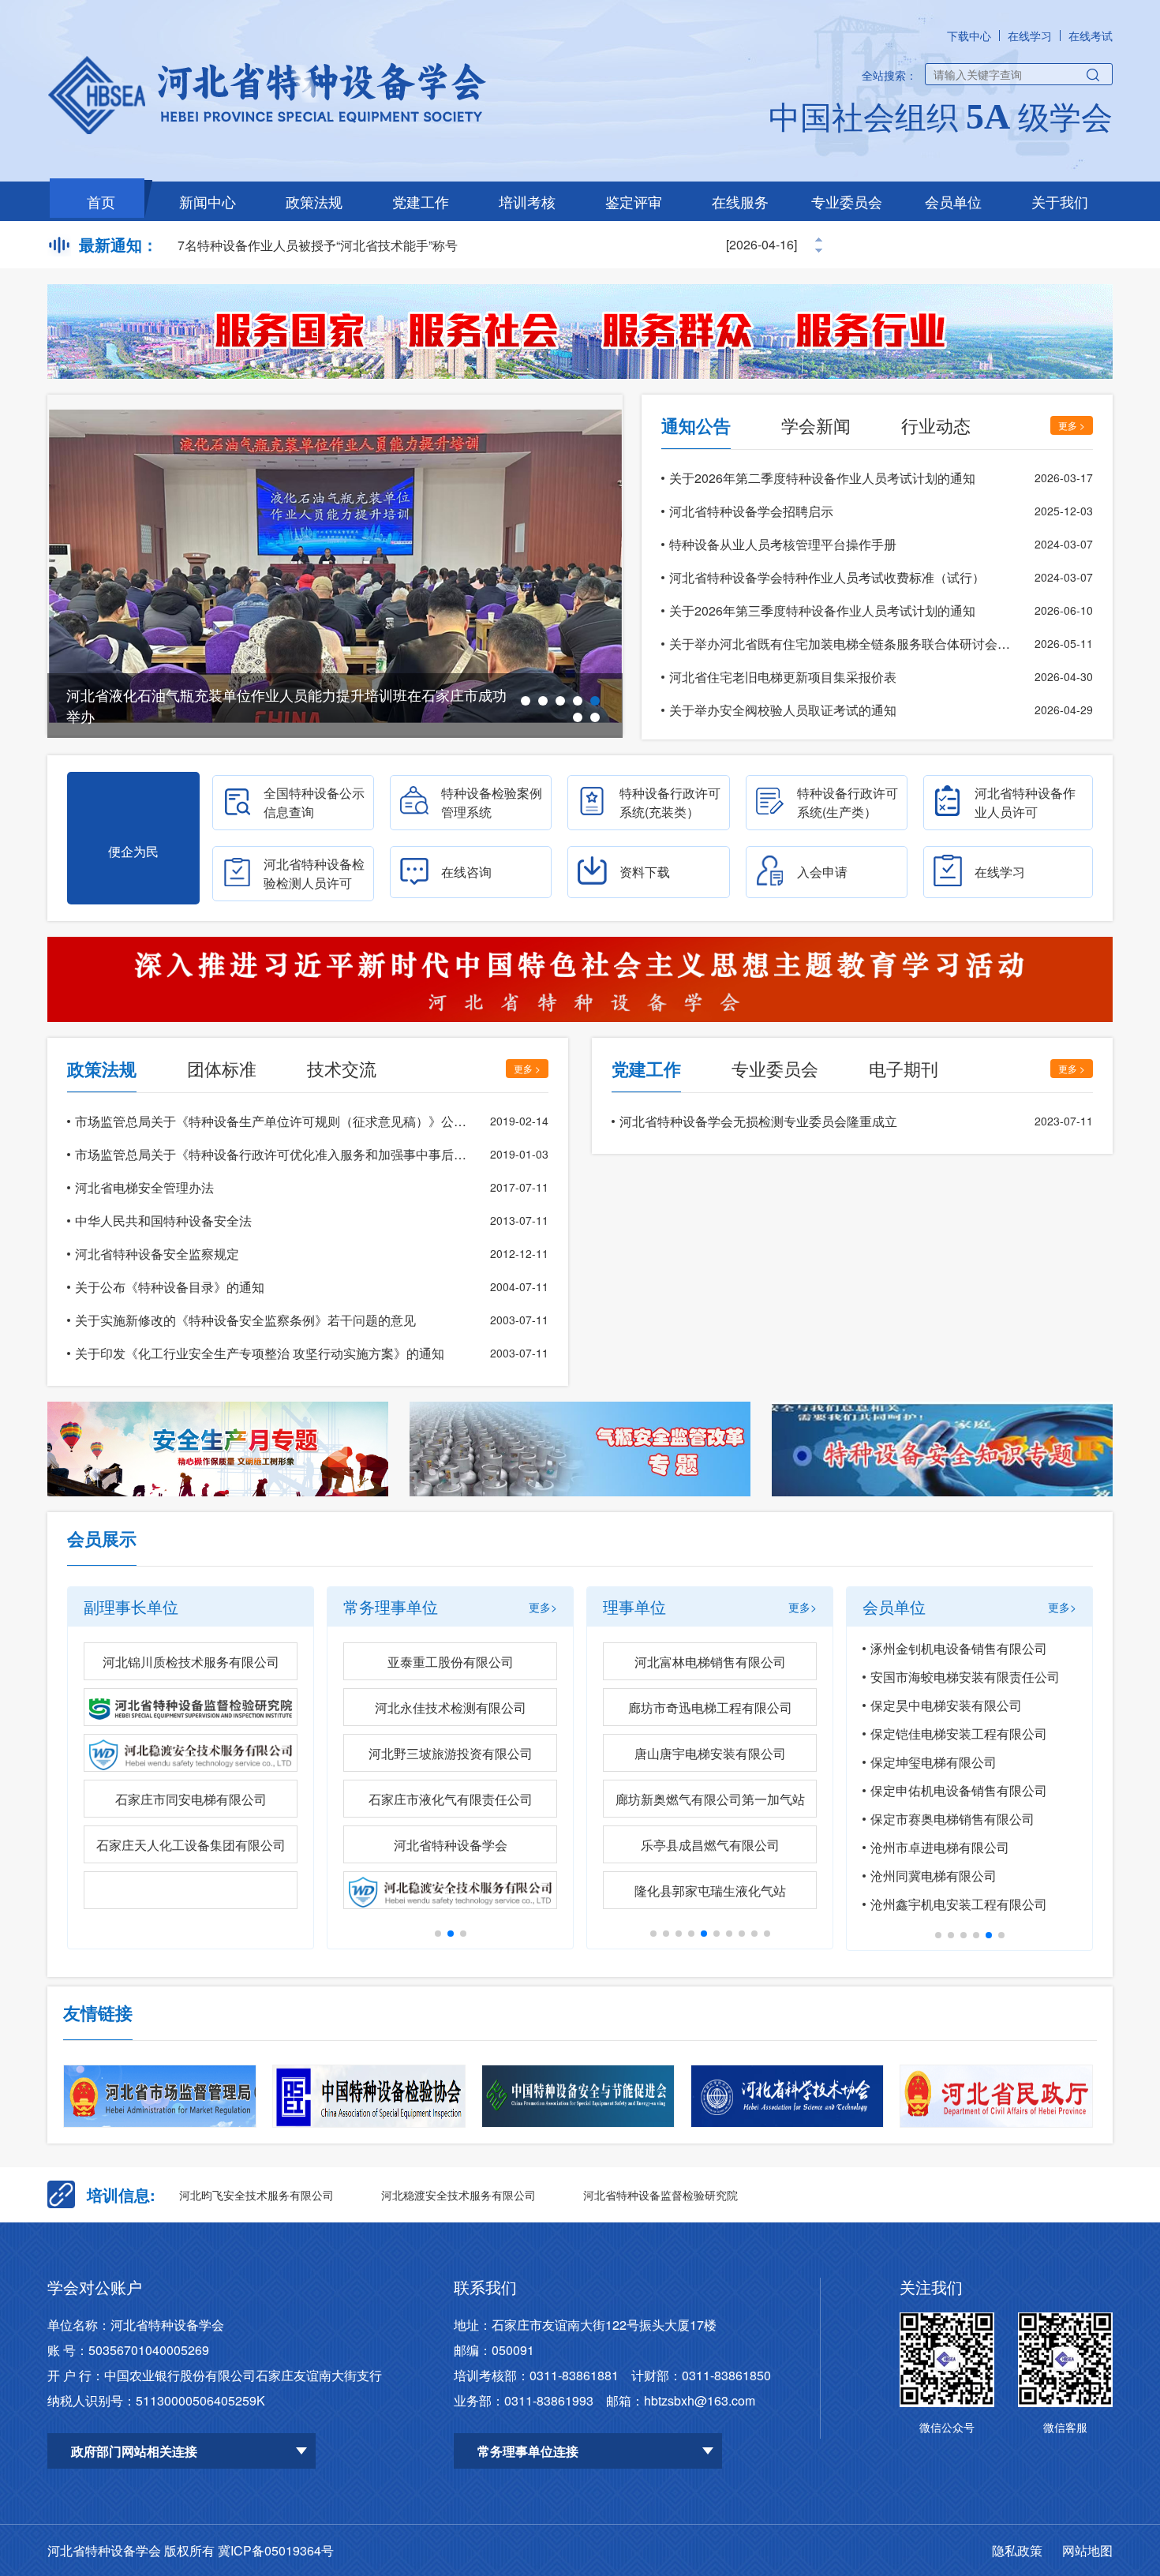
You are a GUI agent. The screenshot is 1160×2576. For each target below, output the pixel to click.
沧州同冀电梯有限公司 (934, 1876)
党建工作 (421, 201)
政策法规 (314, 201)
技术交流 (342, 1068)
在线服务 (740, 201)
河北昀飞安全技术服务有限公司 (256, 2195)
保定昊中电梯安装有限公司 (946, 1705)
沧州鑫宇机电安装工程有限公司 (959, 1904)
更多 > (1072, 425)
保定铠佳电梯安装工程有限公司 (959, 1734)
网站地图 (1087, 2550)
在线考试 (1091, 36)
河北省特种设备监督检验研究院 (660, 2195)
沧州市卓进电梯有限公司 (940, 1847)
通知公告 (696, 425)
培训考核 (527, 201)
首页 (101, 201)
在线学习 (1030, 36)
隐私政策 (1017, 2550)
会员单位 (953, 201)
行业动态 (936, 425)
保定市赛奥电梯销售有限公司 (952, 1819)
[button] (526, 701)
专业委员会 (847, 201)
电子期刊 (904, 1068)
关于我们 (1060, 201)
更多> (543, 1607)
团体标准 (222, 1068)
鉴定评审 (634, 201)
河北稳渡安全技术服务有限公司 (458, 2195)
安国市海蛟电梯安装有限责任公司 (965, 1677)
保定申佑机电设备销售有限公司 (959, 1790)
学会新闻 (816, 425)
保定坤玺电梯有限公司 (934, 1762)
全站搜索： (889, 75)
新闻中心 (208, 201)
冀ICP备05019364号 (276, 2550)
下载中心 (969, 36)
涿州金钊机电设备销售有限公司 (959, 1648)
